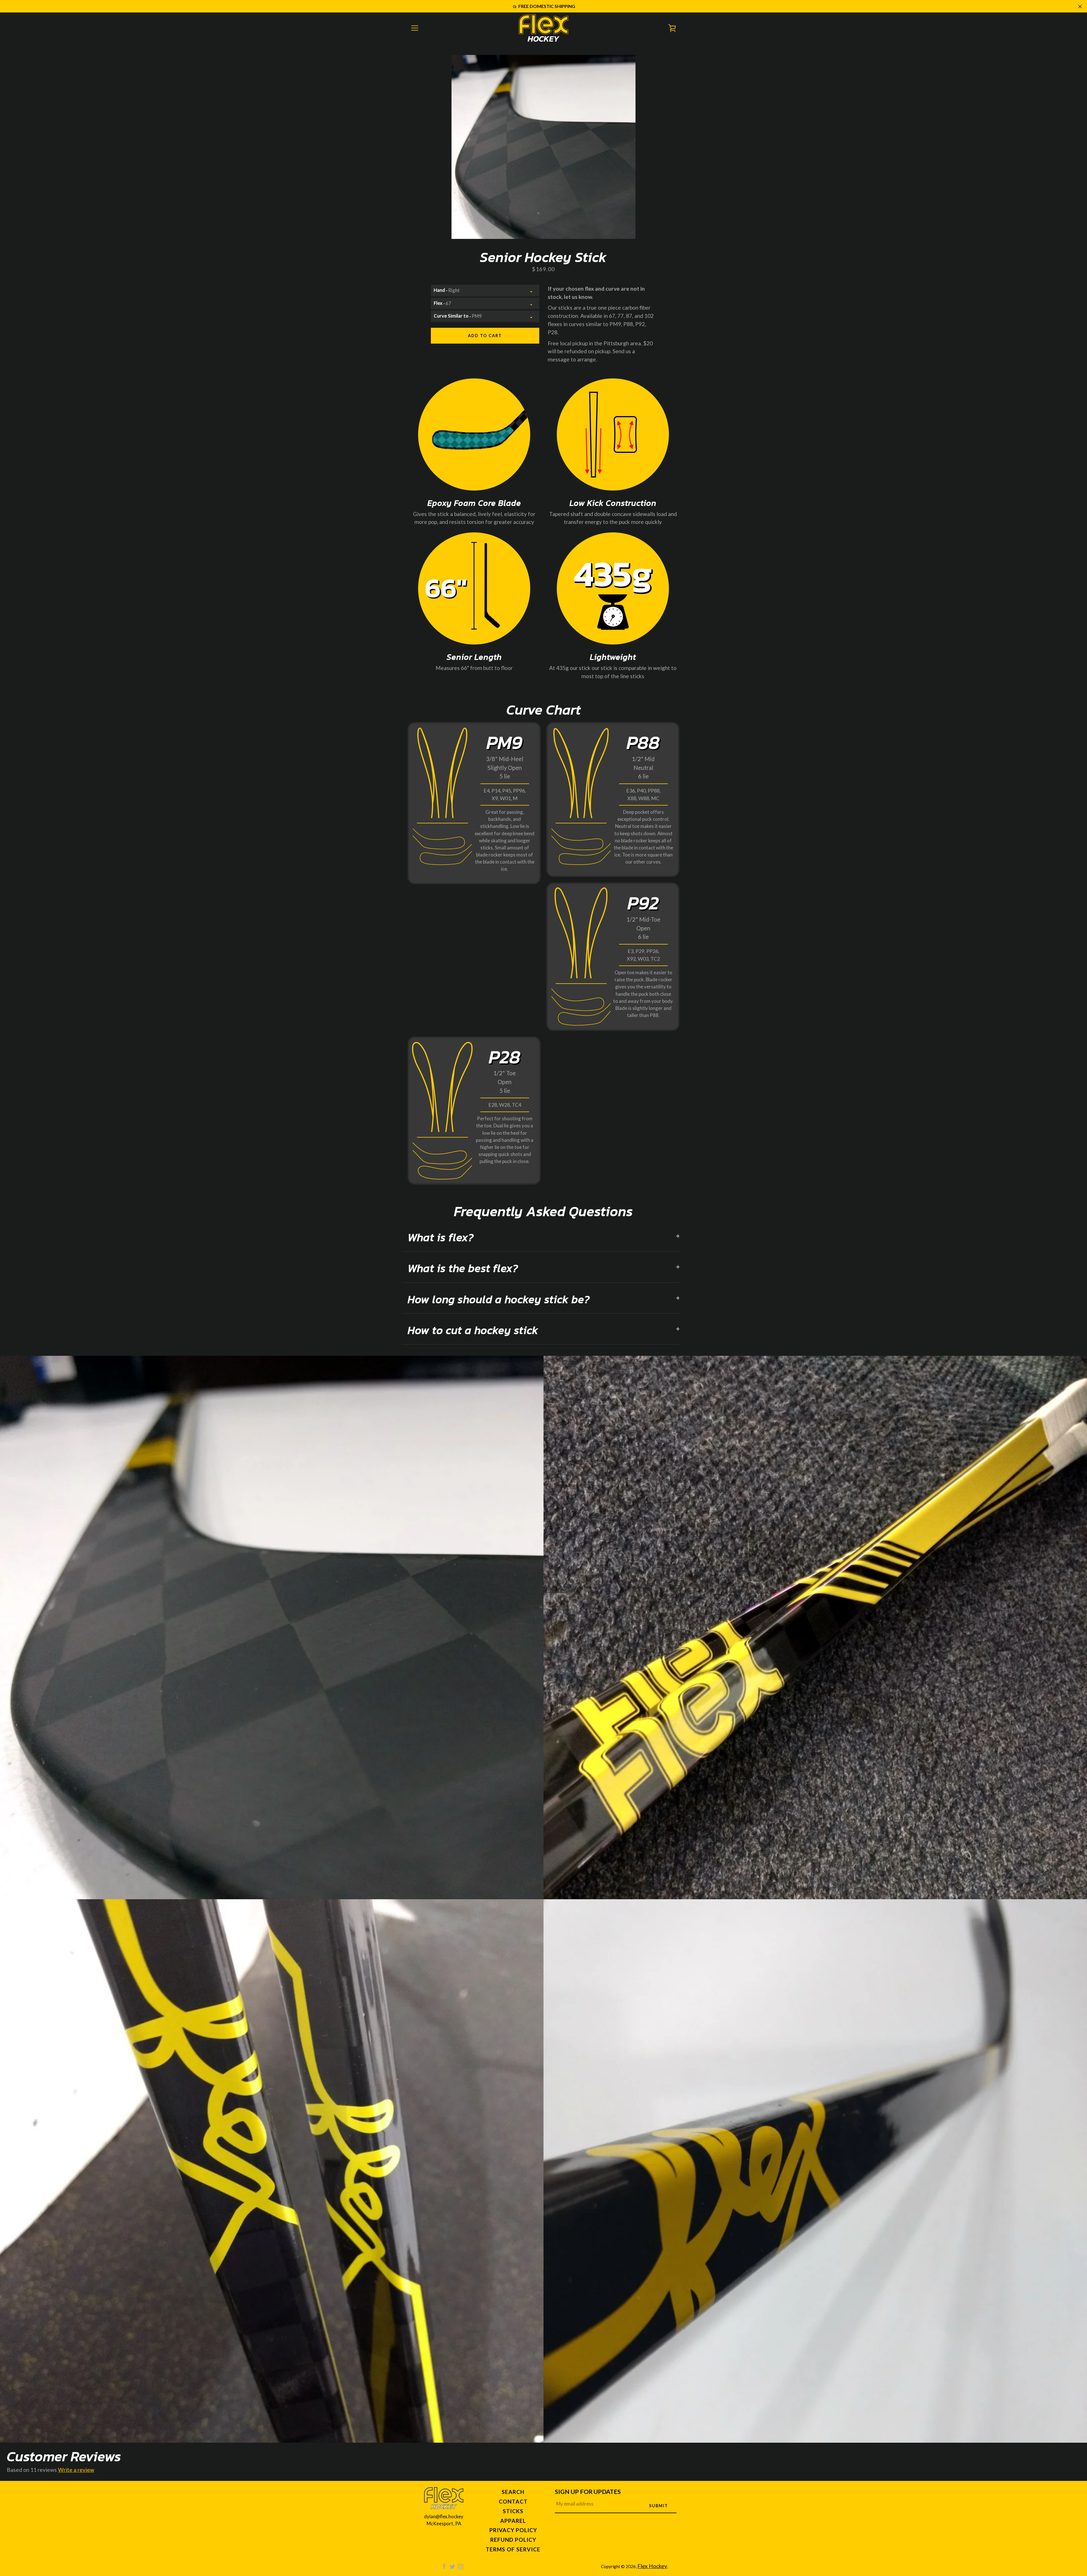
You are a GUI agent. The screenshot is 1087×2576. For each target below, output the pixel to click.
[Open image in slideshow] (543, 147)
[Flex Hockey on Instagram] (461, 2566)
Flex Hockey (652, 2566)
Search (513, 2492)
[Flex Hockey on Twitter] (452, 2566)
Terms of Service (513, 2549)
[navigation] (415, 28)
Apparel (513, 2521)
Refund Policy (513, 2540)
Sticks (513, 2511)
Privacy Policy (513, 2530)
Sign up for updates (588, 2492)
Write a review (76, 2470)
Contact (513, 2501)
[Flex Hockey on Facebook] (444, 2566)
